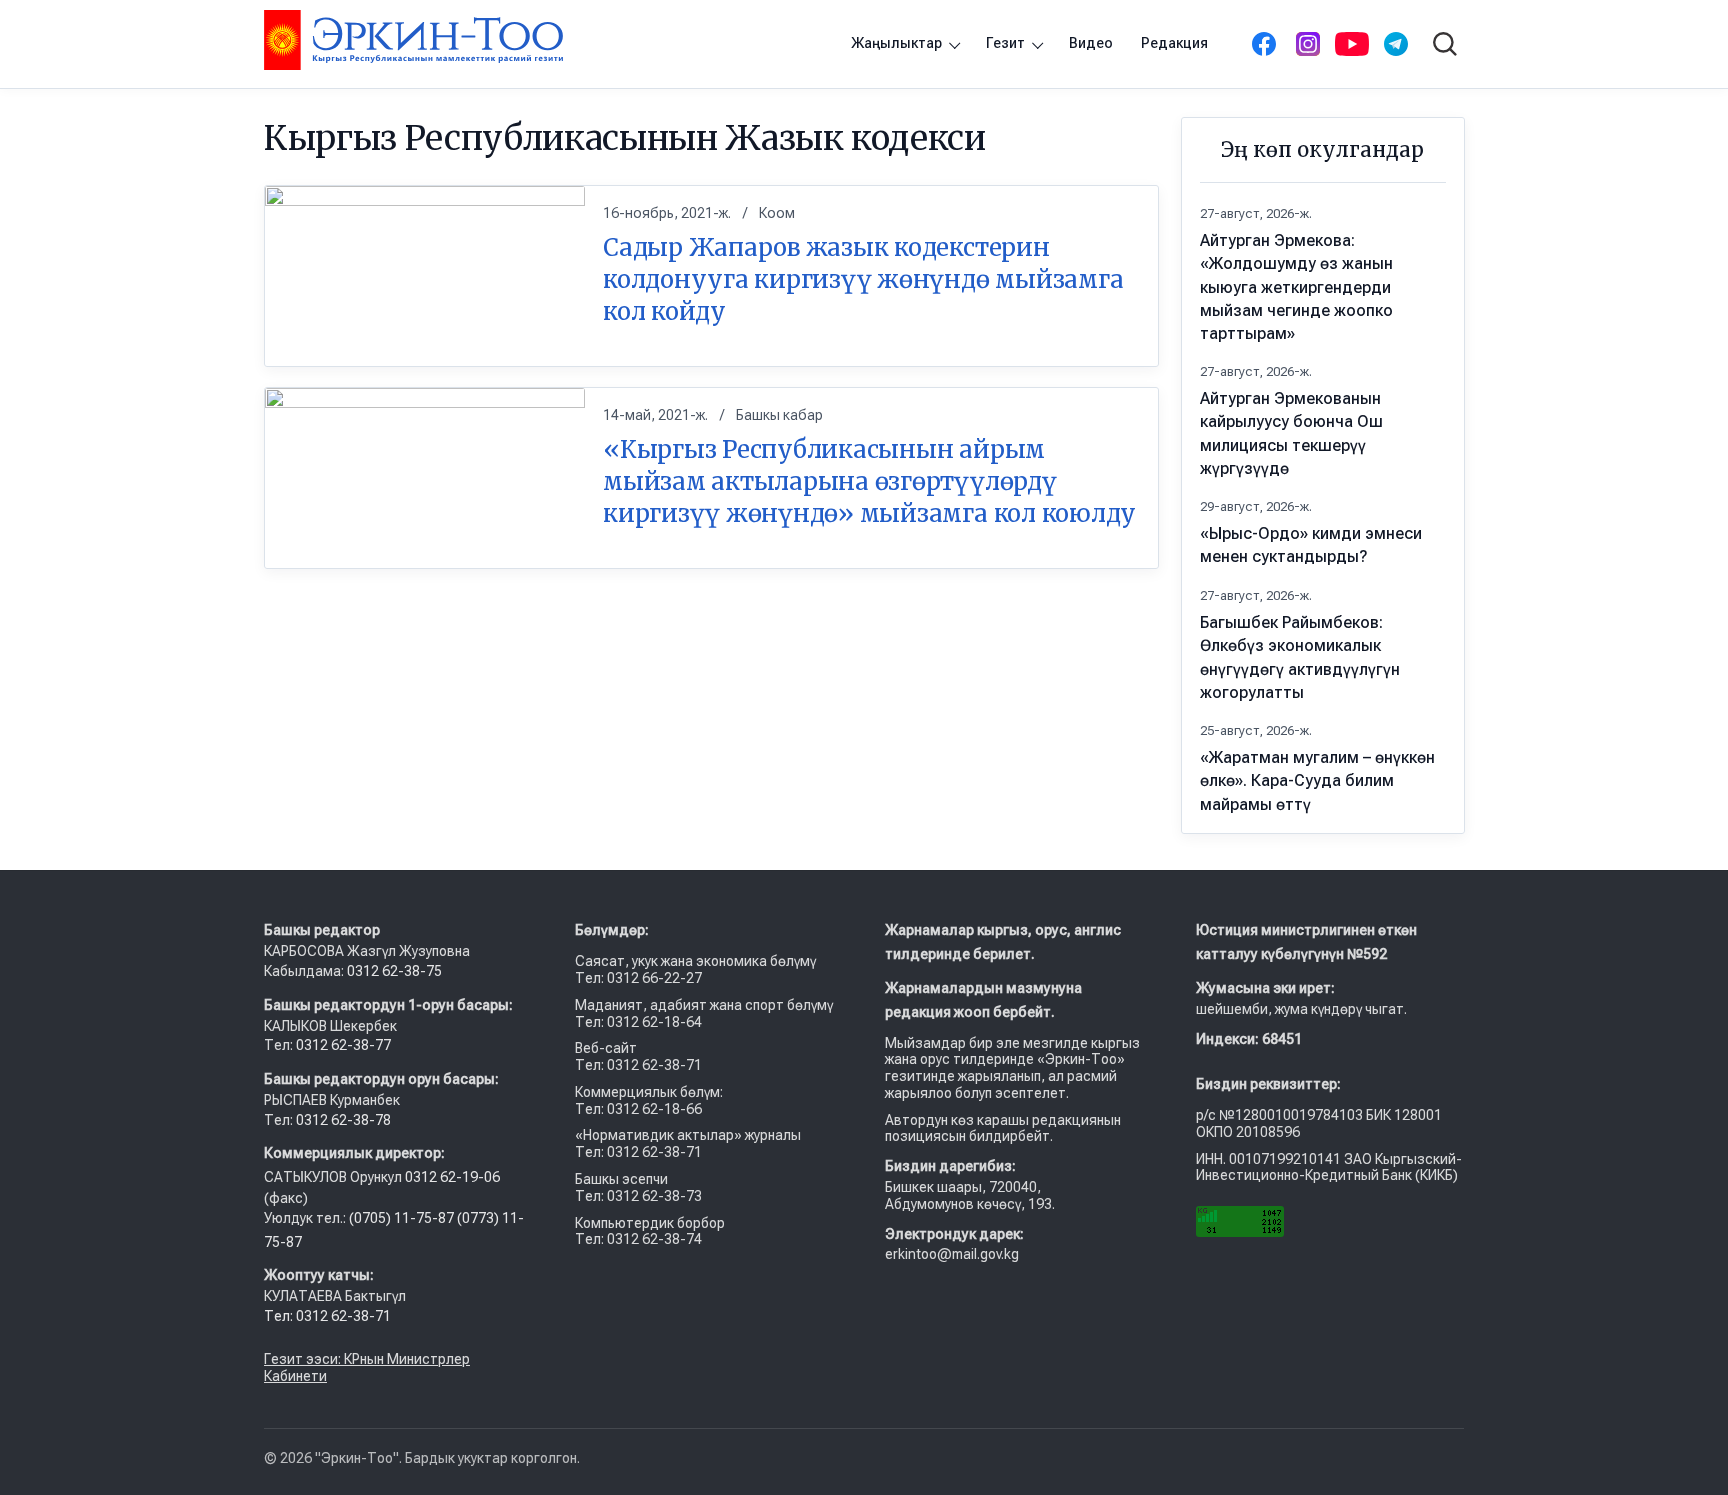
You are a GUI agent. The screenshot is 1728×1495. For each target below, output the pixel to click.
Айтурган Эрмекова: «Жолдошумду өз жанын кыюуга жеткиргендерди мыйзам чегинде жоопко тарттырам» (1296, 287)
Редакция (1174, 43)
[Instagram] (1308, 44)
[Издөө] (1445, 44)
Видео (1091, 43)
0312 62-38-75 (396, 971)
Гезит (1005, 43)
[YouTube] (1352, 44)
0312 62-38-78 (342, 1120)
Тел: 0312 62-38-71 (327, 1316)
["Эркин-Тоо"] (413, 40)
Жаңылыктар (896, 43)
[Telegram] (1396, 44)
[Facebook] (1264, 44)
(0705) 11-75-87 (403, 1218)
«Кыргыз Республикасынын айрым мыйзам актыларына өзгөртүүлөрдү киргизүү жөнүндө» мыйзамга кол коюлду (869, 481)
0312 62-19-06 (452, 1177)
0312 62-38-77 (342, 1045)
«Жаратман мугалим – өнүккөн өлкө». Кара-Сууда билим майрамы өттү (1317, 780)
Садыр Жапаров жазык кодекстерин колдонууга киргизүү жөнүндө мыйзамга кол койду (863, 279)
